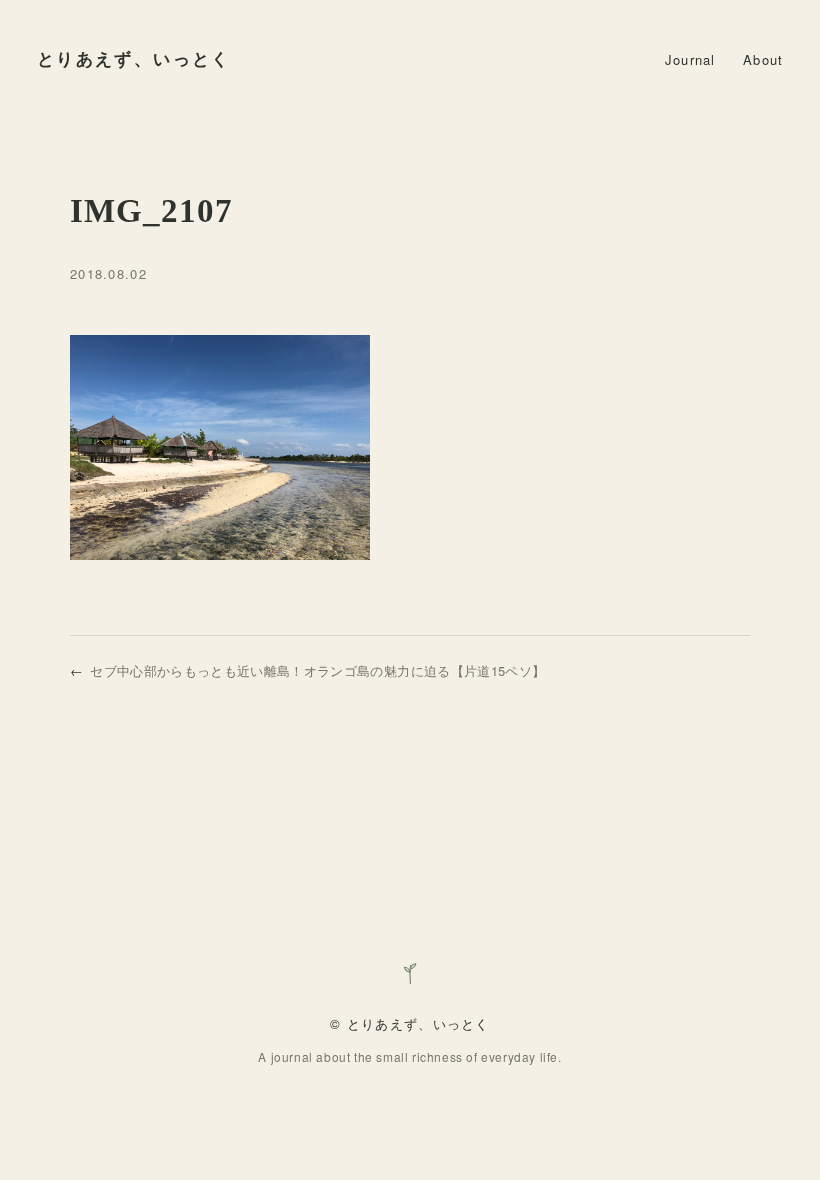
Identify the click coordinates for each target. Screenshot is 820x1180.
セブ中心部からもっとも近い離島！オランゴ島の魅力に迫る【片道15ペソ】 (317, 670)
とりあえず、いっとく (134, 59)
